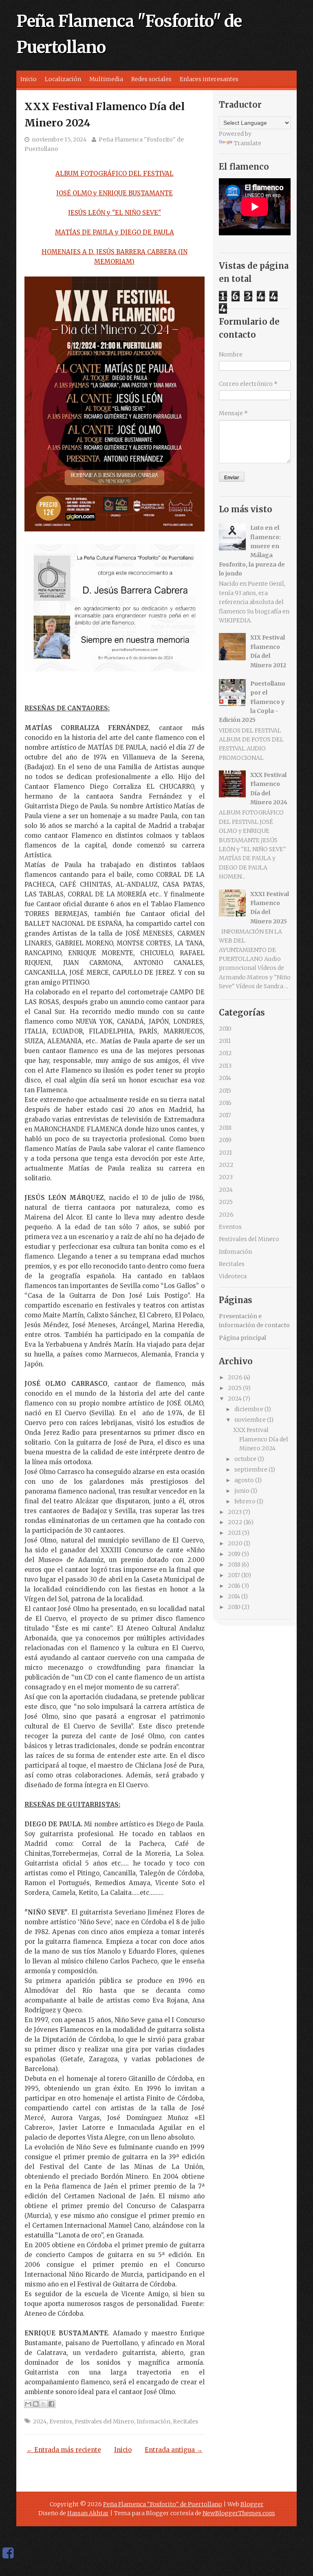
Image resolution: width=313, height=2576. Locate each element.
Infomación (153, 2421)
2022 (226, 1165)
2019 (225, 1140)
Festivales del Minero (104, 2421)
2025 (226, 1202)
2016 (225, 1103)
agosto (244, 1480)
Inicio (29, 79)
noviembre (250, 1420)
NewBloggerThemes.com (239, 2513)
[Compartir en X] (44, 2404)
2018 (225, 1128)
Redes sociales (151, 79)
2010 (225, 1029)
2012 (225, 1053)
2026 (226, 1215)
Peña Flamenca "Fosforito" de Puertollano (163, 2504)
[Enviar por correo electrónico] (28, 2404)
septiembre (251, 1469)
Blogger (252, 2504)
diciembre (249, 1409)
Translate (248, 143)
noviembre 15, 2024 (59, 139)
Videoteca (233, 1276)
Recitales (185, 2421)
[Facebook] (8, 2553)
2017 (225, 1115)
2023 (226, 1177)
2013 (225, 1066)
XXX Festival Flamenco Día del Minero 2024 (261, 1439)
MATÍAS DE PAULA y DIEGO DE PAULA (115, 232)
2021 (225, 1153)
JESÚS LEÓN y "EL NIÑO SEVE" (115, 213)
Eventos (61, 2421)
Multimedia (106, 79)
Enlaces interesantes (209, 79)
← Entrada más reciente (64, 2450)
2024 (40, 2421)
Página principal (242, 1338)
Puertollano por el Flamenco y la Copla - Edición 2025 (252, 702)
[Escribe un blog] (36, 2404)
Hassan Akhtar (88, 2513)
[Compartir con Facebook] (51, 2404)
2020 (235, 1543)
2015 (225, 1091)
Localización (63, 79)
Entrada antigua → (174, 2450)
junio (242, 1491)
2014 (225, 1078)
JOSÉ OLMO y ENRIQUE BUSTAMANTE (115, 193)
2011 (225, 1041)
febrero (245, 1501)
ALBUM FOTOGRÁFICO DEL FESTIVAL (115, 174)
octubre (245, 1459)
